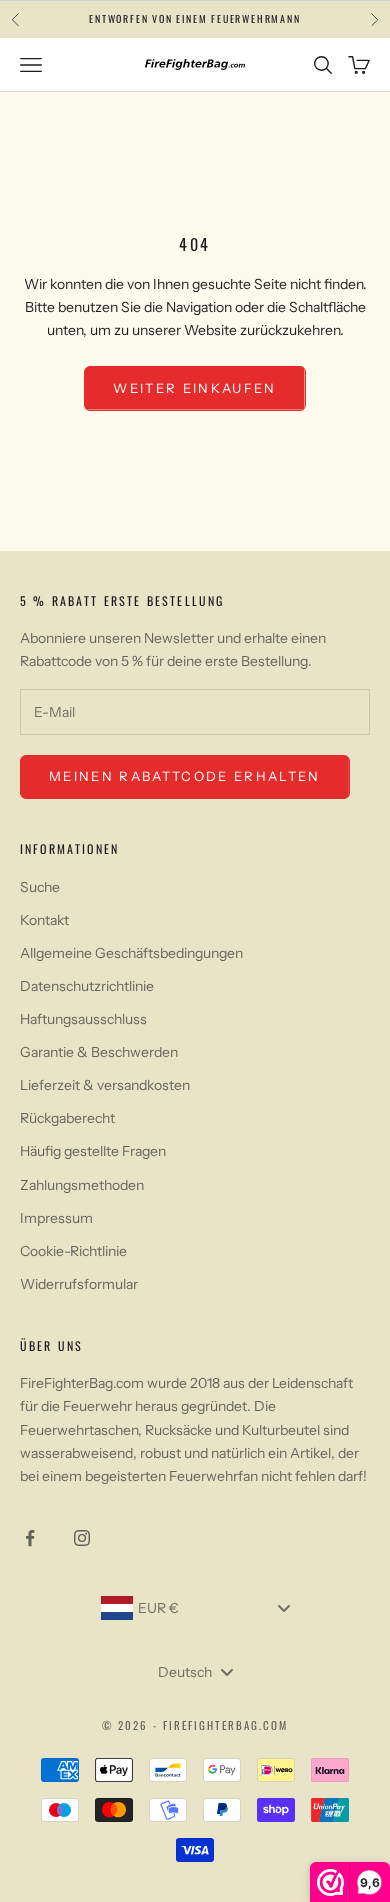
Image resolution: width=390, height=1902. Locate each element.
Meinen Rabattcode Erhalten (185, 776)
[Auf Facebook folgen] (30, 1538)
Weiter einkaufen (194, 388)
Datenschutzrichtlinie (87, 986)
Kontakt (44, 920)
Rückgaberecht (67, 1118)
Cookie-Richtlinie (73, 1251)
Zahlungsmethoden (82, 1185)
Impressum (56, 1218)
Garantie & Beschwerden (99, 1052)
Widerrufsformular (79, 1284)
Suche (40, 887)
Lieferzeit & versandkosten (105, 1085)
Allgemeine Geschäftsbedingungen (131, 953)
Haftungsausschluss (83, 1019)
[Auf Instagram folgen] (82, 1538)
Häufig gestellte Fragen (93, 1151)
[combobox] (195, 1608)
